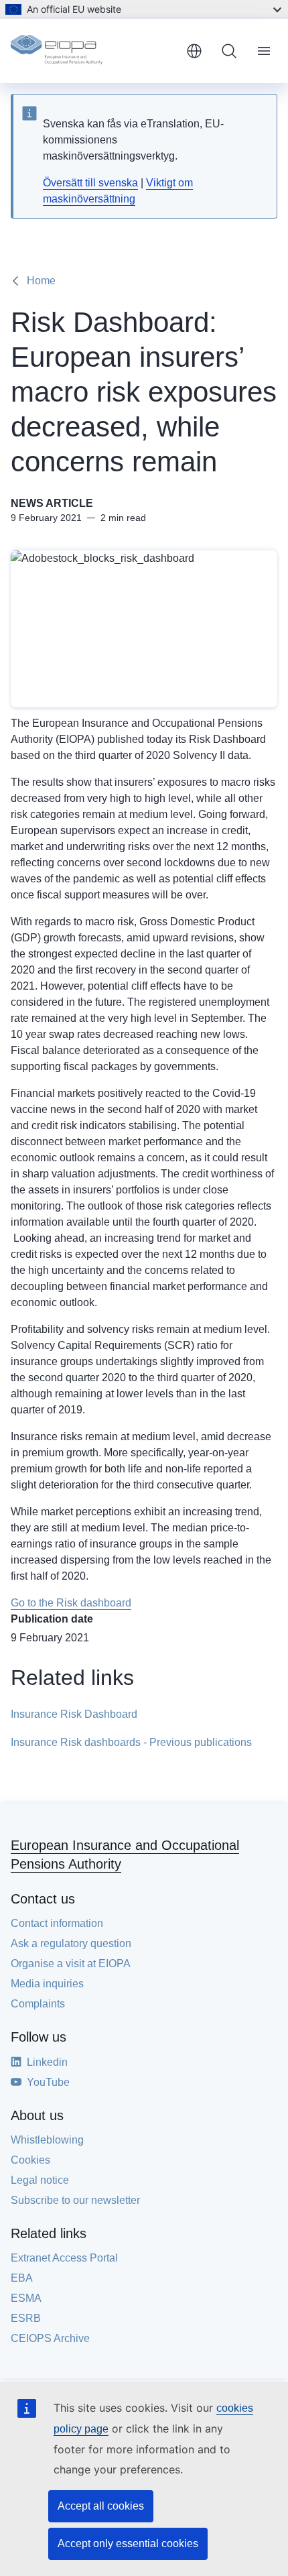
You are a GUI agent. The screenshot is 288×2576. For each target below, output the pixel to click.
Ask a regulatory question (71, 1943)
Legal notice (40, 2180)
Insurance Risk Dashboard (74, 1714)
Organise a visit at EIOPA (71, 1964)
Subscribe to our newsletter (75, 2200)
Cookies (30, 2160)
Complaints (38, 2004)
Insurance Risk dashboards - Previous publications (131, 1742)
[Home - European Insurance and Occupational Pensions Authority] (93, 51)
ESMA (26, 2298)
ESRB (26, 2318)
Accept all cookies (101, 2506)
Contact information (57, 1923)
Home (41, 281)
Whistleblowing (47, 2140)
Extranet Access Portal (64, 2258)
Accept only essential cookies (128, 2543)
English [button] (194, 51)
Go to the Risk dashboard (71, 1603)
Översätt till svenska (90, 183)
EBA (22, 2278)
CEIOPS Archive (50, 2338)
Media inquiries (47, 1984)
